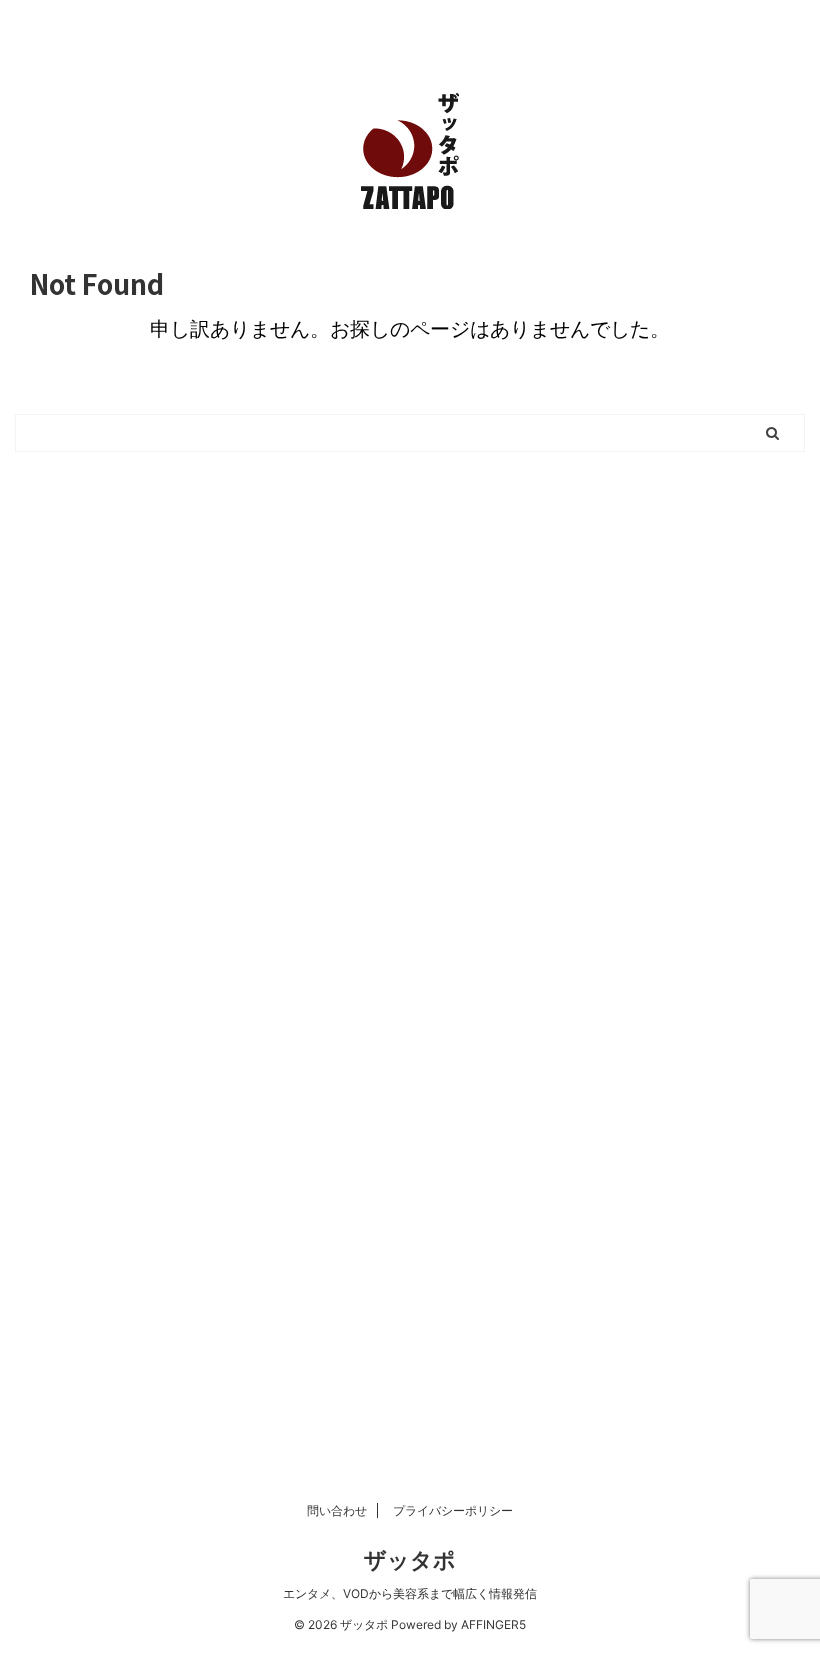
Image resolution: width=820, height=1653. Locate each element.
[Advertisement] (410, 719)
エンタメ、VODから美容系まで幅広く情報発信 (410, 1593)
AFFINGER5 (493, 1624)
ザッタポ (410, 1560)
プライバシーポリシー (453, 1510)
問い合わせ (337, 1510)
